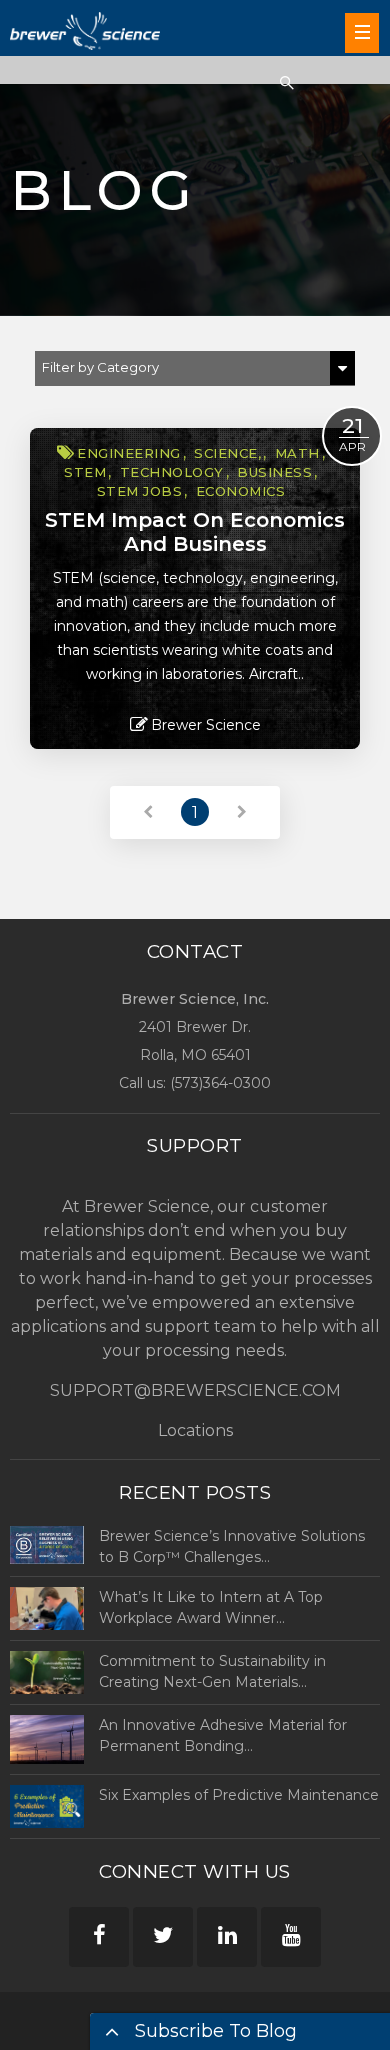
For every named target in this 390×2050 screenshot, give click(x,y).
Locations (195, 1430)
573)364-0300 (223, 1083)
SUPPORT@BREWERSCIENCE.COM (195, 1390)
